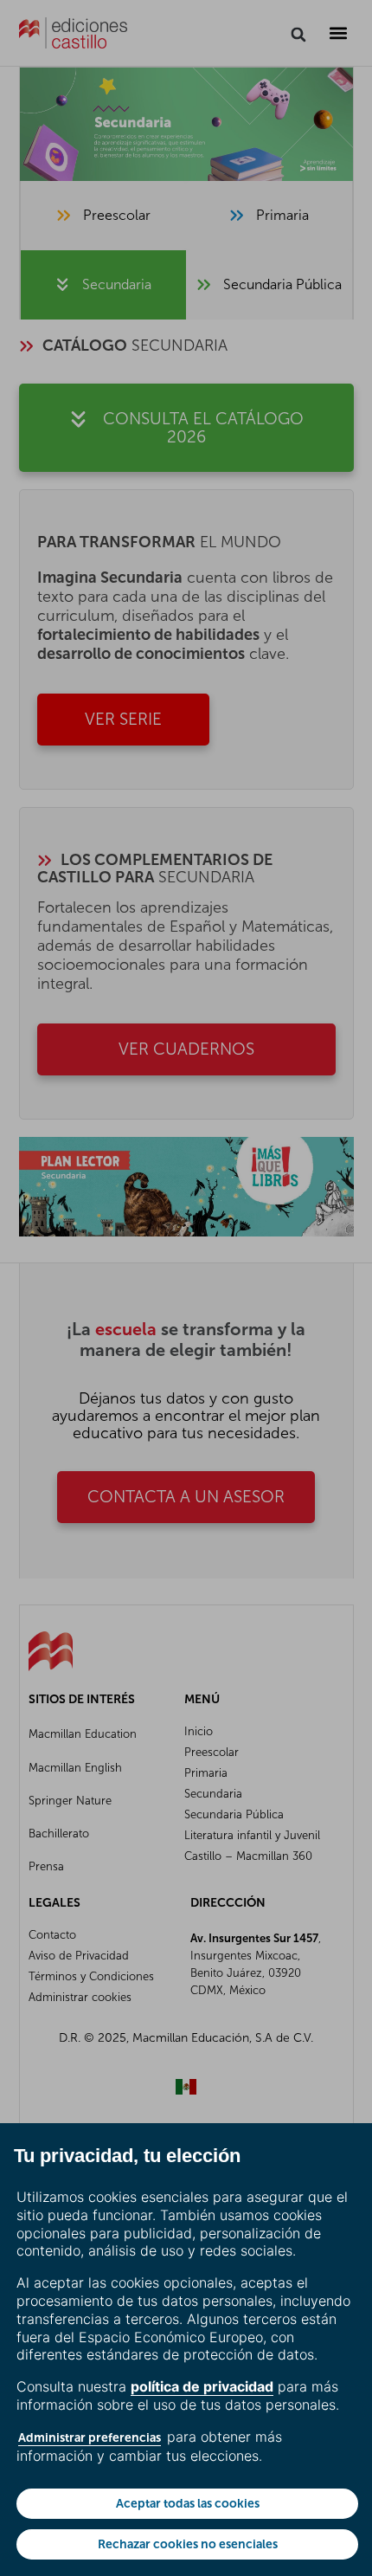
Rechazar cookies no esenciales (188, 2544)
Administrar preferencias (90, 2437)
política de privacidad (202, 2386)
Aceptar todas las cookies (188, 2503)
